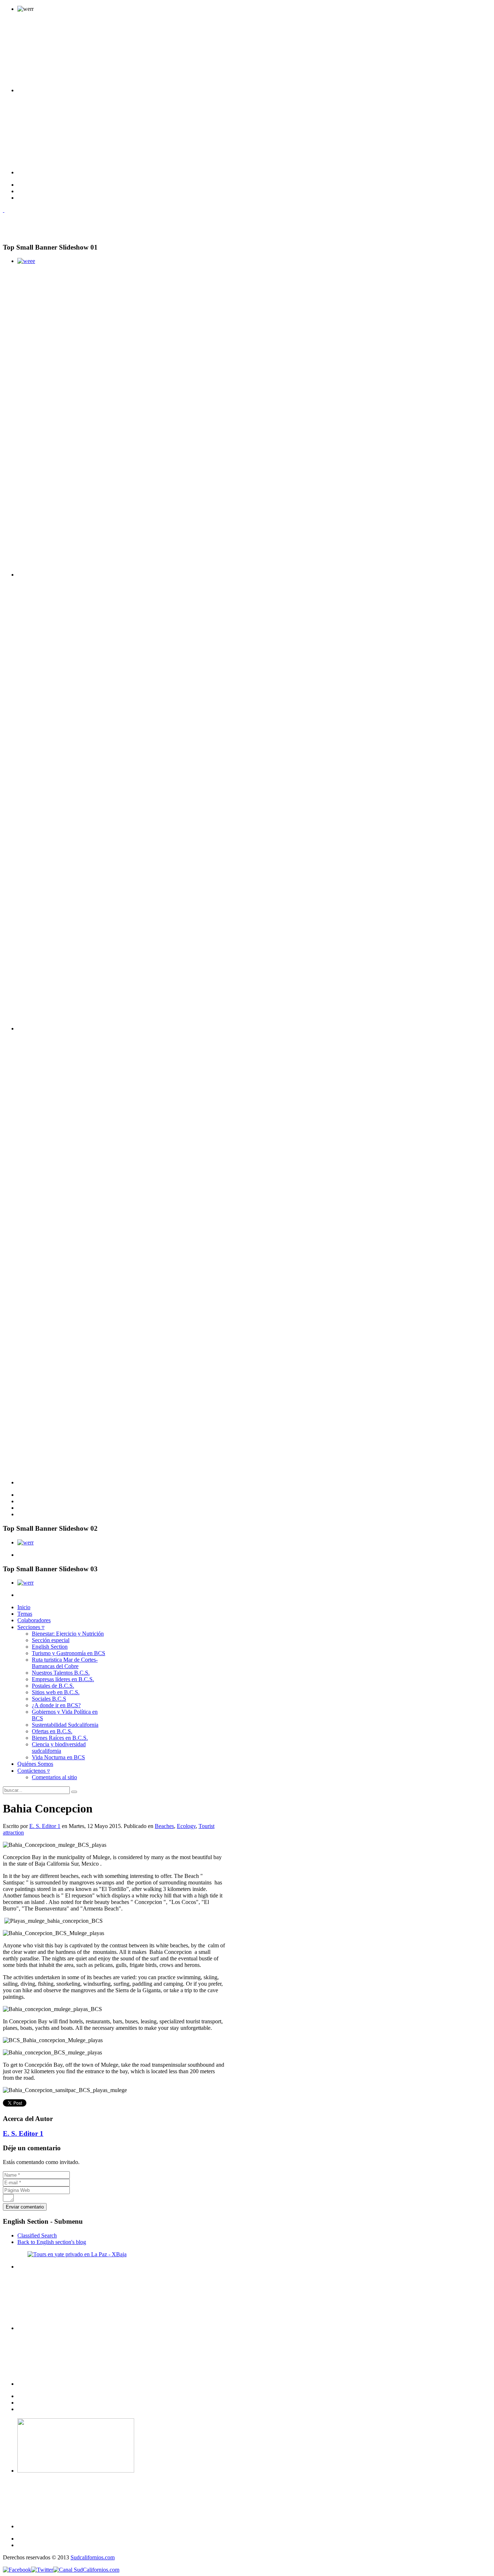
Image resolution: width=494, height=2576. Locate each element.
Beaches (164, 1826)
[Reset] (74, 1792)
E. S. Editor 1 (45, 1826)
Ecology (186, 1826)
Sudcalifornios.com (93, 2557)
